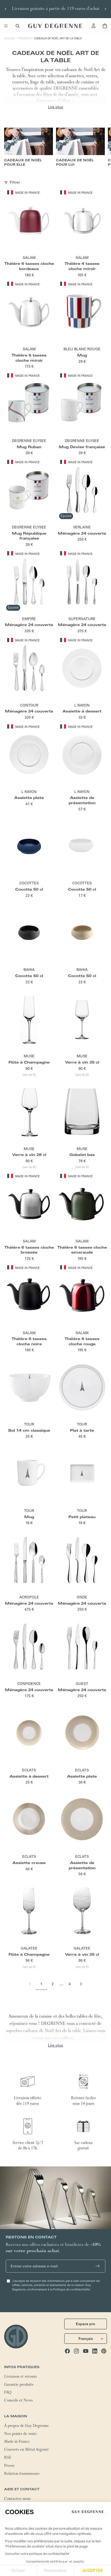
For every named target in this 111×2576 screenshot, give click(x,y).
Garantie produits (19, 2385)
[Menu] (6, 26)
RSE (8, 2458)
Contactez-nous (17, 2499)
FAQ (8, 2393)
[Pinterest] (104, 2351)
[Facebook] (67, 2351)
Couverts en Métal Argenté (26, 2450)
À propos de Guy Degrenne (26, 2426)
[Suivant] (81, 1984)
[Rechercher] (18, 26)
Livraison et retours (21, 2377)
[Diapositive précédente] (6, 9)
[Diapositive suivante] (105, 9)
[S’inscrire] (98, 2266)
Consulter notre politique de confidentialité (37, 2554)
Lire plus (55, 107)
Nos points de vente (21, 2434)
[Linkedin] (95, 2351)
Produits (25, 38)
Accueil (10, 38)
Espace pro (86, 2324)
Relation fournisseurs (22, 2474)
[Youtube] (86, 2351)
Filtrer (15, 182)
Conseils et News (18, 2401)
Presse (9, 2466)
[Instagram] (76, 2351)
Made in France (17, 2442)
